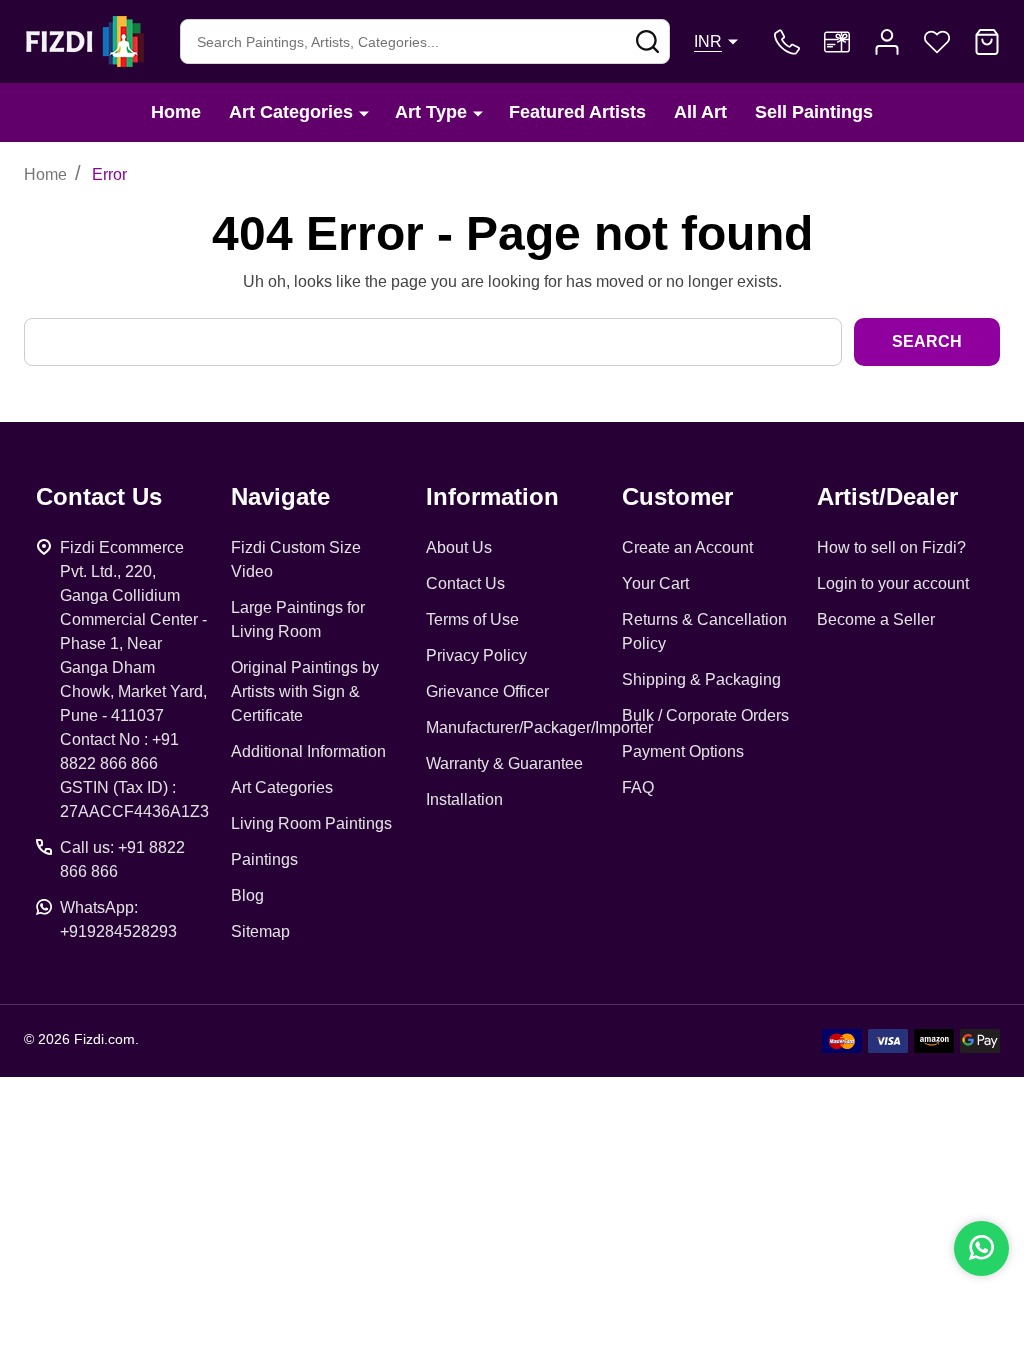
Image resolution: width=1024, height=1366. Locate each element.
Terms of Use (472, 619)
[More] (364, 112)
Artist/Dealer (887, 496)
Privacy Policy (476, 655)
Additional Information (308, 751)
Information (492, 496)
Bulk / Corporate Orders (705, 715)
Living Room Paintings (311, 823)
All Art (700, 112)
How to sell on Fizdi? (891, 547)
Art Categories (291, 112)
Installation (464, 799)
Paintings (264, 859)
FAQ (638, 787)
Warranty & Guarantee (504, 763)
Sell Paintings (814, 112)
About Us (459, 547)
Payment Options (683, 751)
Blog (247, 895)
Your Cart (655, 583)
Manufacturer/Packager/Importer (539, 727)
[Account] (887, 42)
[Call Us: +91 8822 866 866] (787, 42)
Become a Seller (876, 619)
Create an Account (687, 547)
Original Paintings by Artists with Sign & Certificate (305, 691)
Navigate (280, 496)
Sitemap (260, 931)
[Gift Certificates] (837, 42)
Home (176, 112)
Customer (677, 496)
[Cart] (987, 42)
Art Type (431, 112)
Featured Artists (577, 112)
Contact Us (465, 583)
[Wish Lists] (937, 42)
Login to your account (893, 583)
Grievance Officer (487, 691)
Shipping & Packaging (701, 679)
